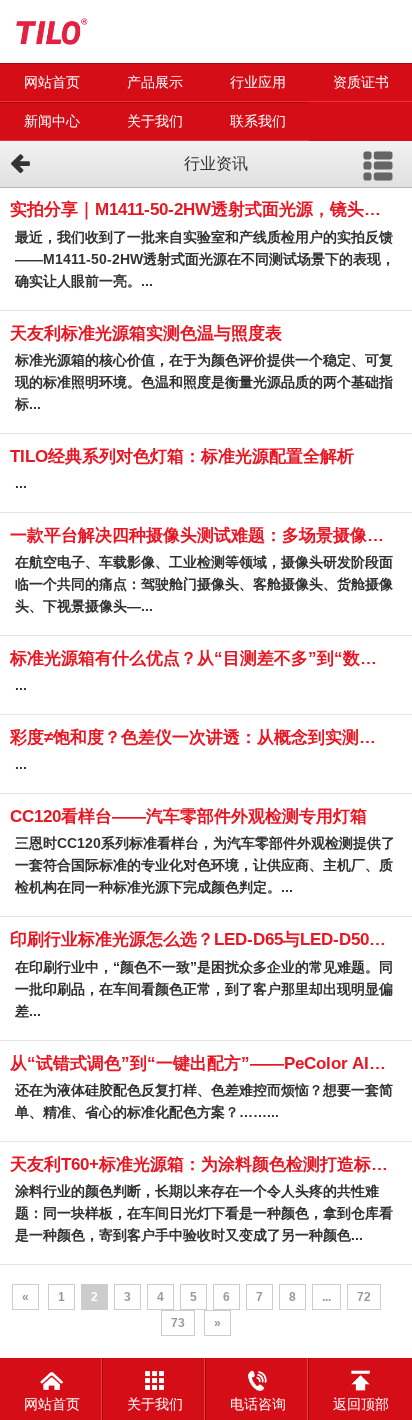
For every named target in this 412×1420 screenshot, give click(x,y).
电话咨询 (258, 1404)
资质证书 (361, 82)
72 (364, 1297)
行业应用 (258, 82)
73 (178, 1323)
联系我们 (258, 121)
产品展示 (155, 82)
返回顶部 (361, 1404)
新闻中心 (52, 121)
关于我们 (155, 121)
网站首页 (52, 82)
